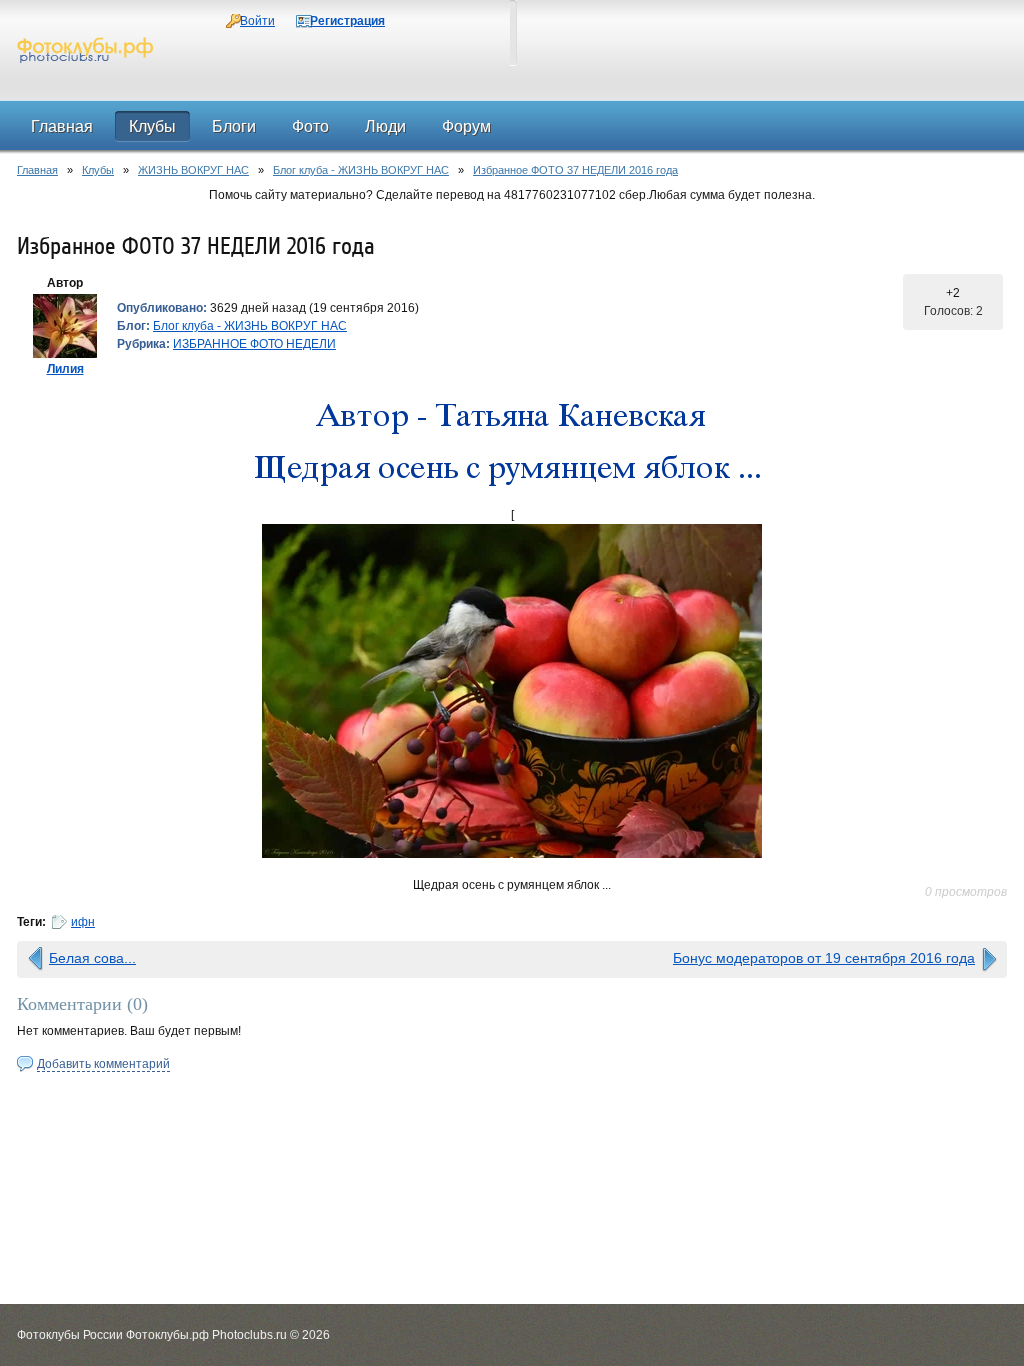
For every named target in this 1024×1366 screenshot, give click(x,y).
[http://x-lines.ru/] (512, 418)
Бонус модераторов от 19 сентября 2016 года (824, 958)
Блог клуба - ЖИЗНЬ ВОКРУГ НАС (361, 170)
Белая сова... (92, 958)
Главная (37, 170)
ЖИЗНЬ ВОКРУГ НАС (193, 170)
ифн (83, 922)
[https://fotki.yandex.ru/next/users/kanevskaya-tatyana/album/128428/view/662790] (512, 691)
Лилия (65, 369)
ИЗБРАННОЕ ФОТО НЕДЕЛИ (254, 344)
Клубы (98, 170)
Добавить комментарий (103, 1064)
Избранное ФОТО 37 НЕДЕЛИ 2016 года (575, 170)
